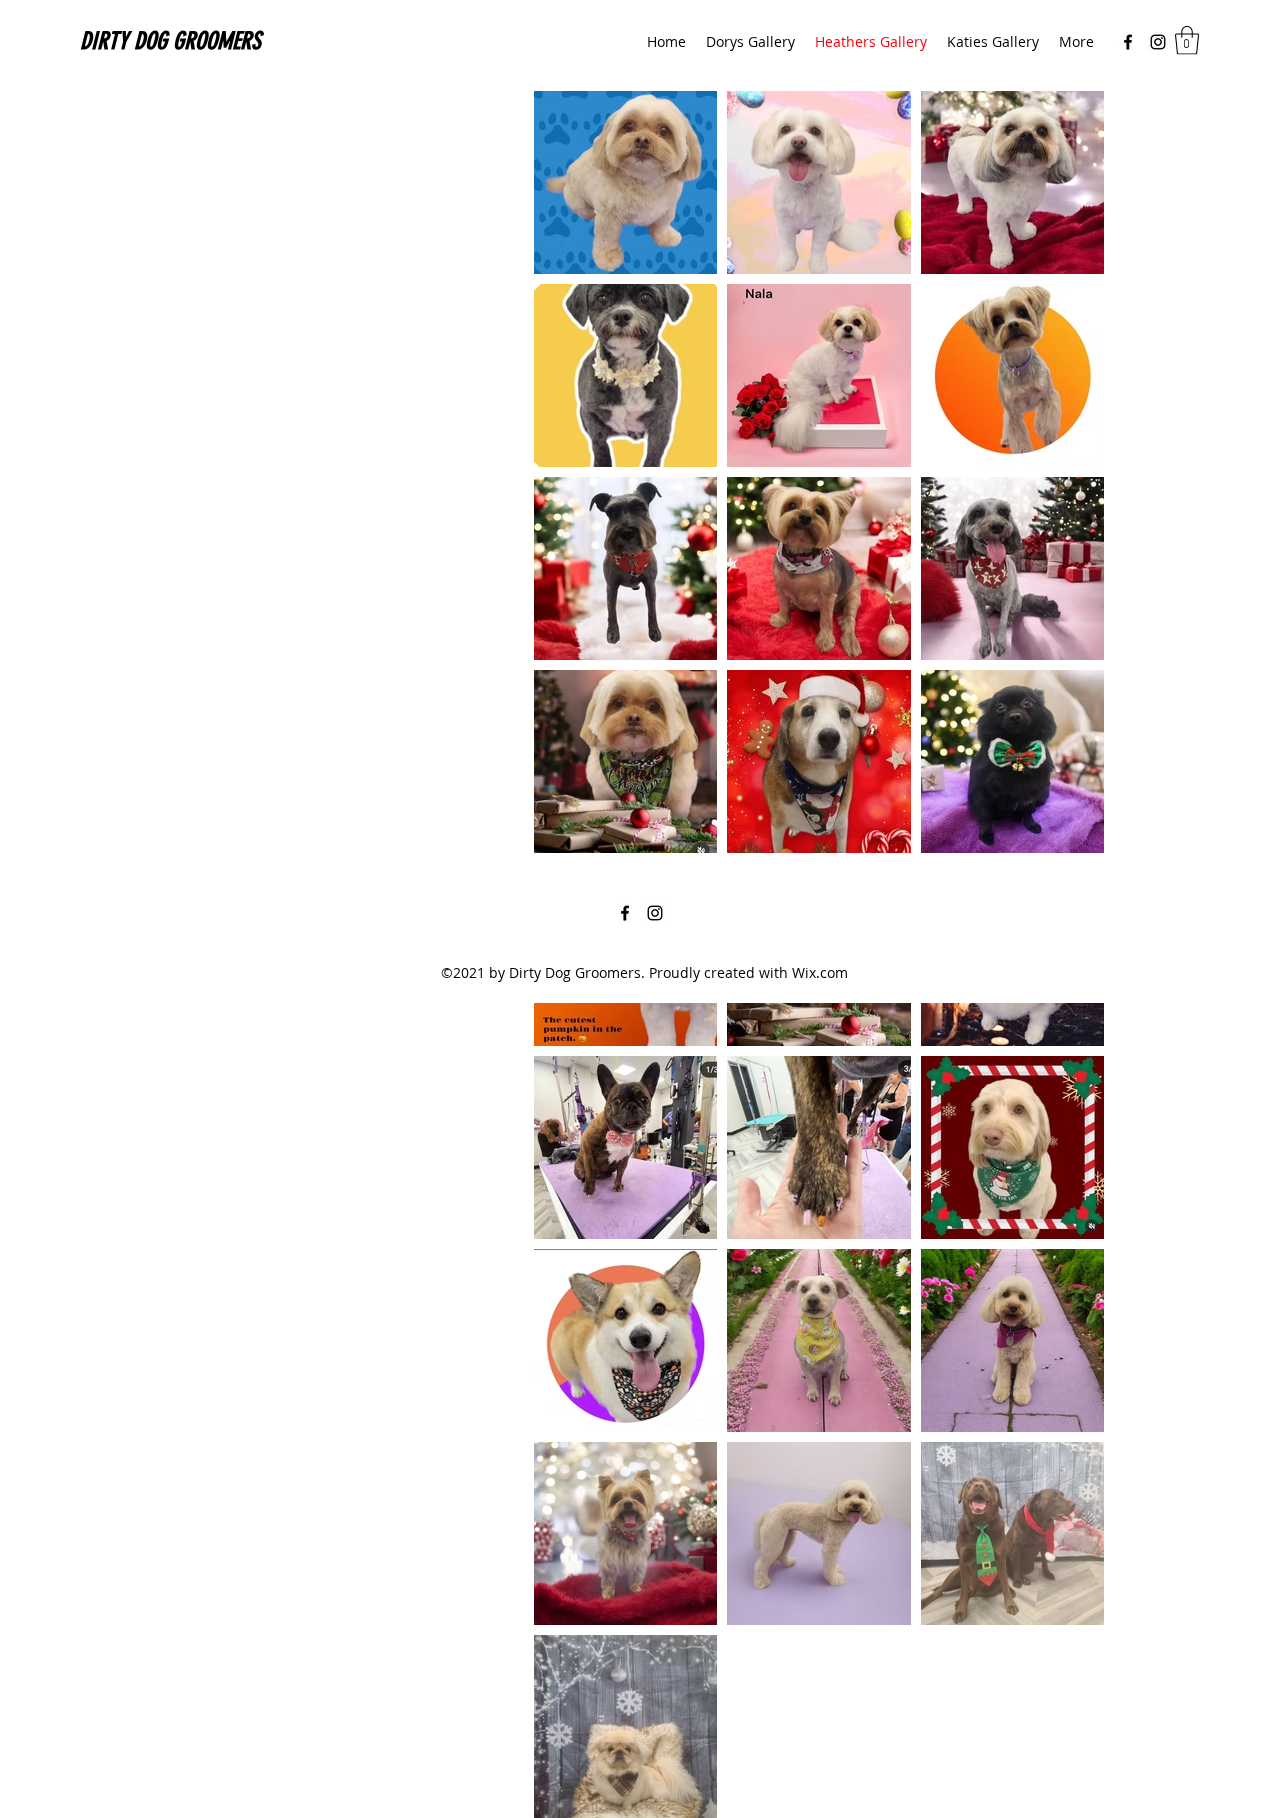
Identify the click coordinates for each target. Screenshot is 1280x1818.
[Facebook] (1128, 42)
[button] (1187, 40)
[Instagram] (1158, 42)
